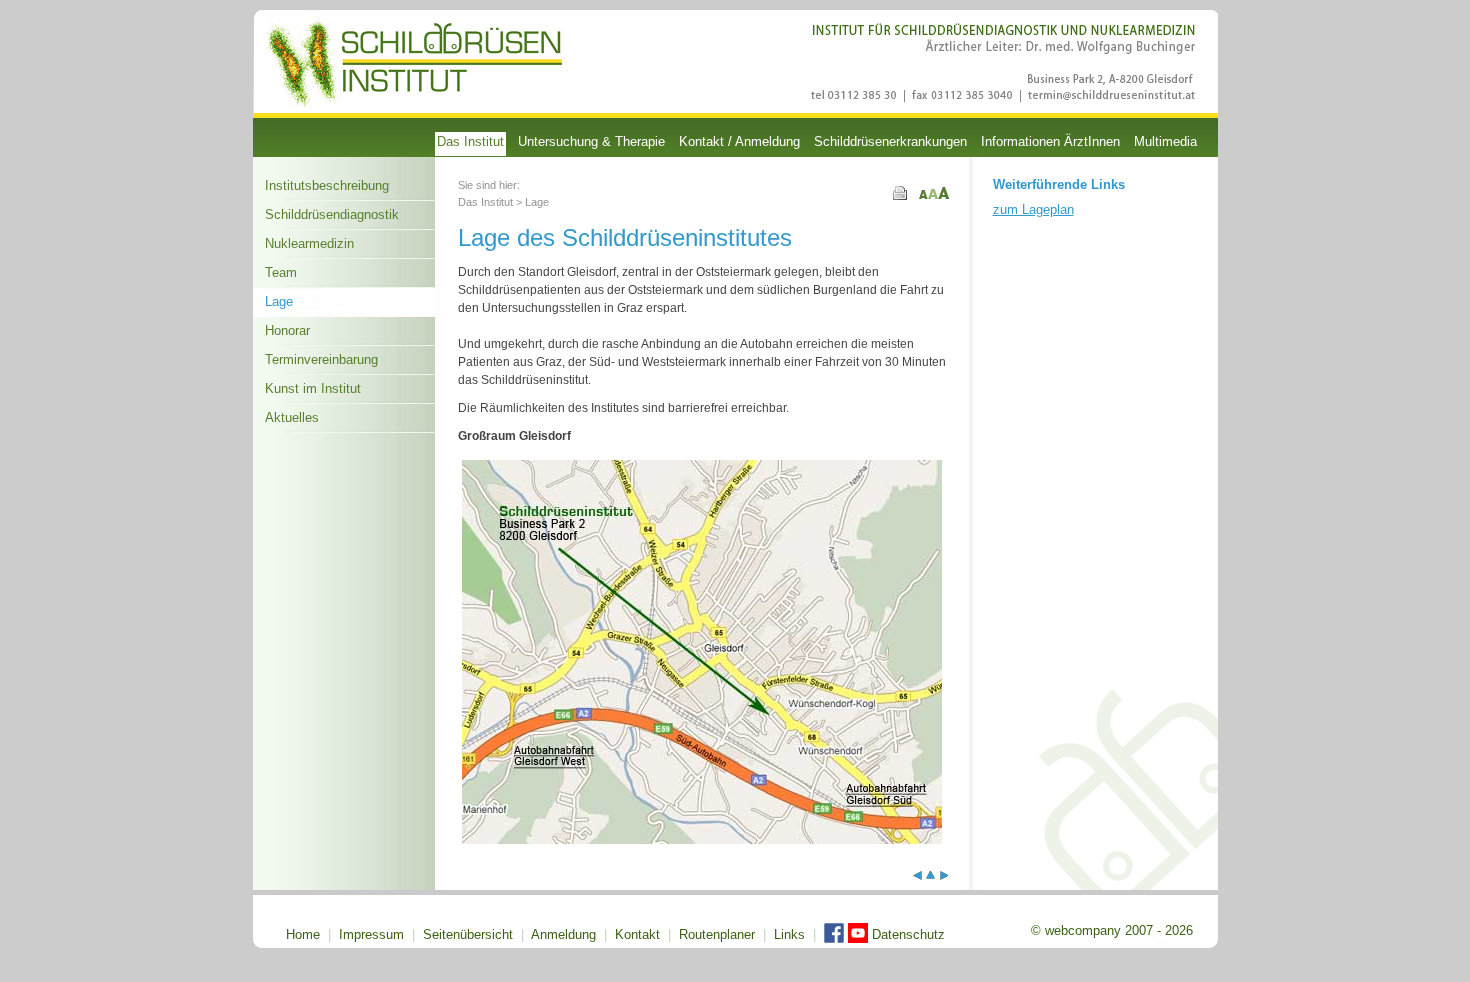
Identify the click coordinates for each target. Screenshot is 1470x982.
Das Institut (470, 141)
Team (281, 272)
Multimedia (1165, 141)
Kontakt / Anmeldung (739, 141)
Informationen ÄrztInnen (1050, 141)
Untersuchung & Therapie (591, 141)
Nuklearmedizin (309, 243)
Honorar (287, 330)
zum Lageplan (1033, 209)
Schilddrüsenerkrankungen (890, 141)
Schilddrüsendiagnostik (332, 214)
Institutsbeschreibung (327, 185)
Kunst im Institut (313, 388)
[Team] (917, 875)
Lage (279, 301)
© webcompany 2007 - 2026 (1112, 930)
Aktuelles (292, 417)
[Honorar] (943, 875)
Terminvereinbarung (321, 359)
